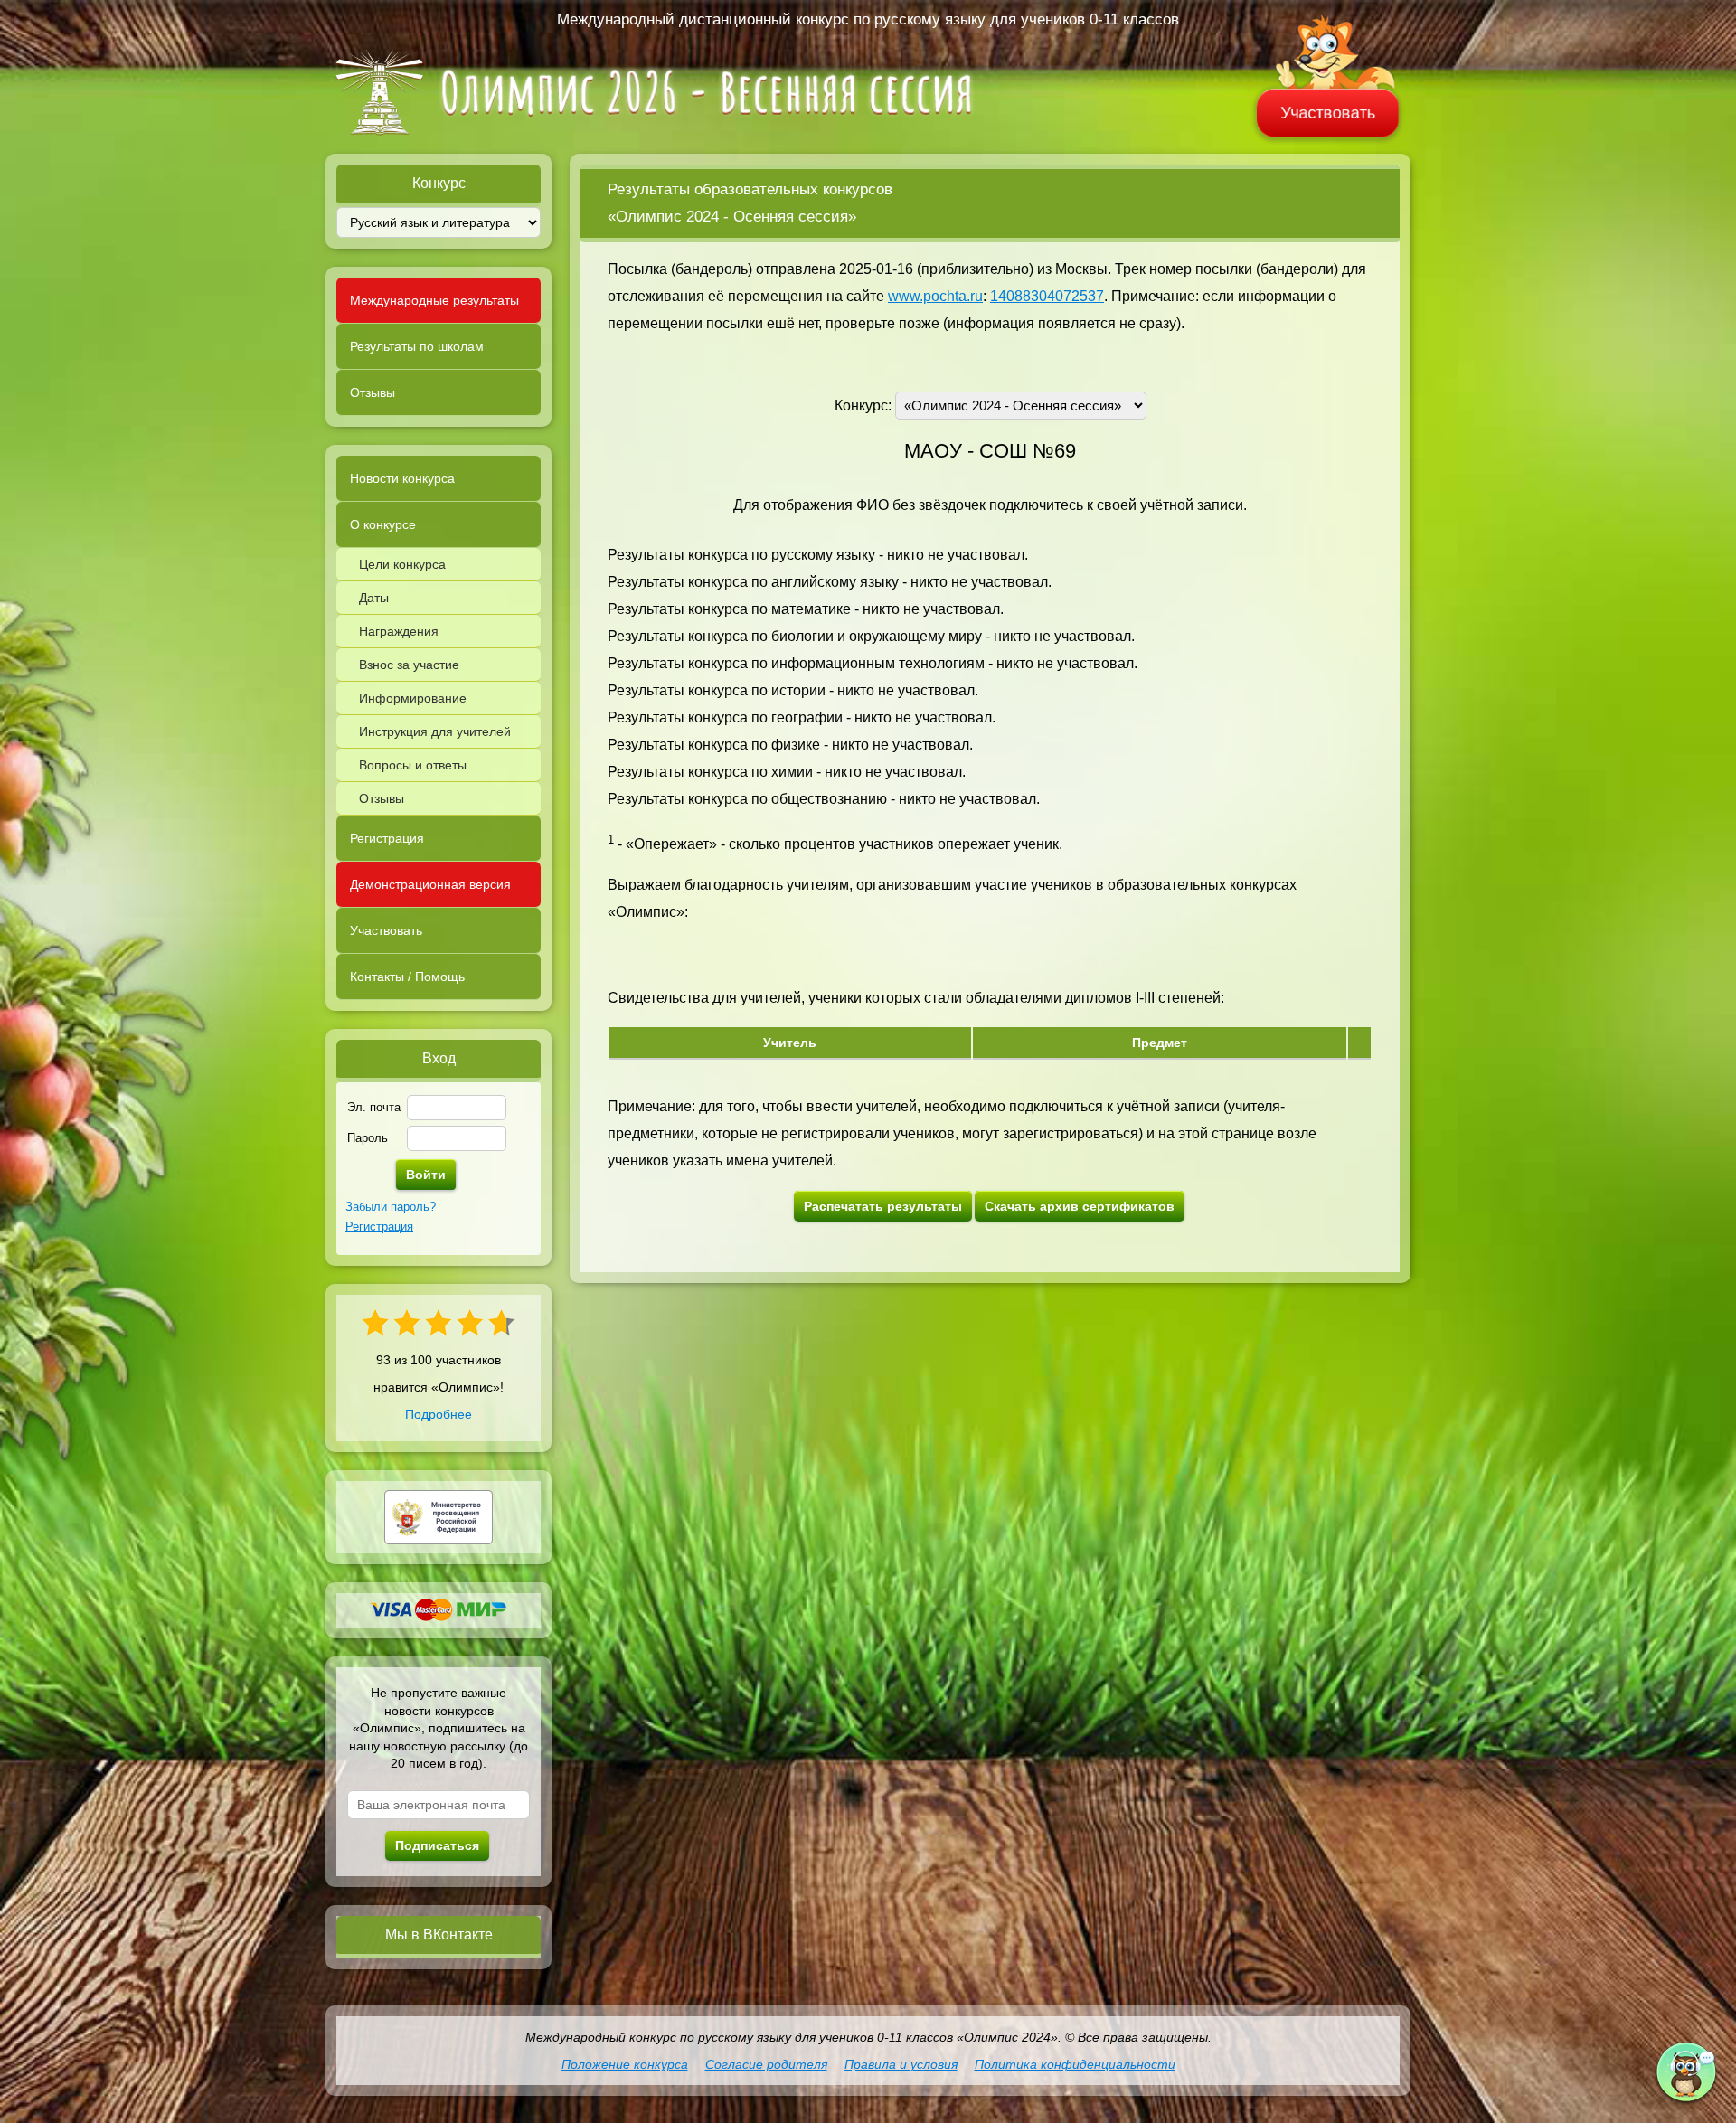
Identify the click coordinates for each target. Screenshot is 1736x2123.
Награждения (399, 631)
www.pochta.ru (935, 296)
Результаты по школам (417, 346)
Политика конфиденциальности (1075, 2064)
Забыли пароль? (391, 1207)
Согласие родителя (766, 2064)
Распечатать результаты (883, 1206)
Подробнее (439, 1414)
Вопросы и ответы (413, 765)
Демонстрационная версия (430, 884)
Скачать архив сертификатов (1080, 1206)
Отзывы (373, 392)
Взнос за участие (409, 665)
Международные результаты (434, 300)
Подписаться (437, 1845)
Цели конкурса (402, 564)
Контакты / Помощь (407, 977)
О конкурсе (383, 524)
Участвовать (1328, 113)
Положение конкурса (625, 2064)
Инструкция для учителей (435, 731)
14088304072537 (1047, 296)
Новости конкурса (402, 478)
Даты (374, 598)
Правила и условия (901, 2064)
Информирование (413, 698)
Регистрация (387, 838)
